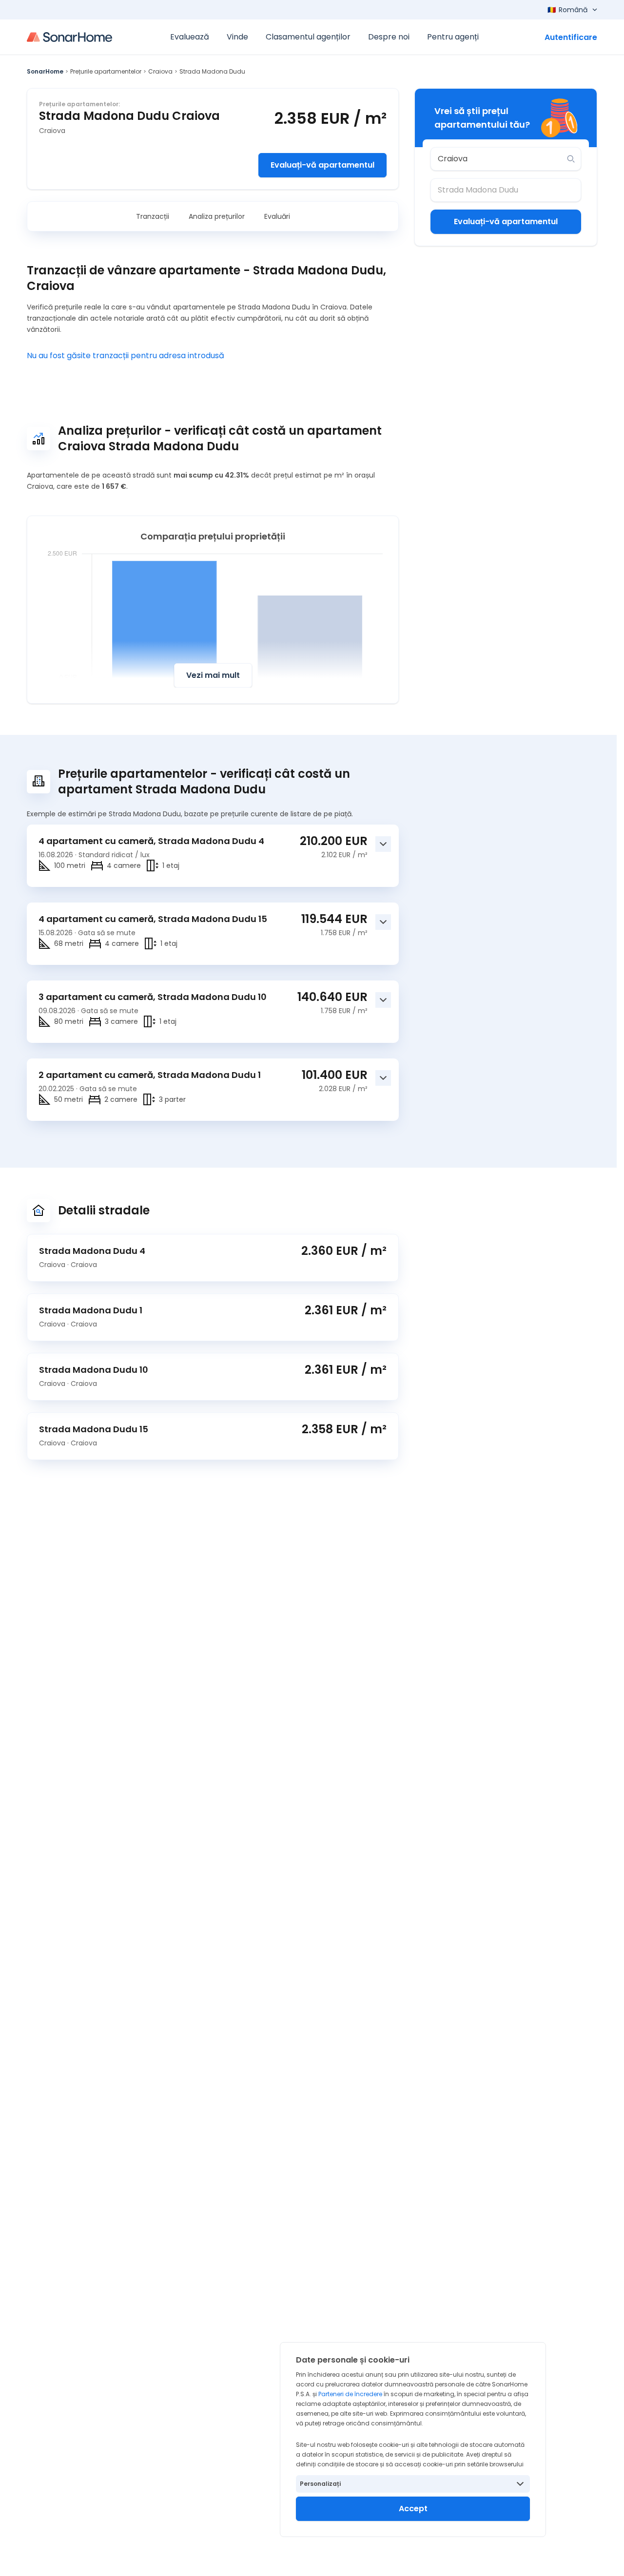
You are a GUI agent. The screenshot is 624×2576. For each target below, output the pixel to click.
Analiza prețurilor (217, 216)
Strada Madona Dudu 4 (92, 1251)
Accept (413, 2509)
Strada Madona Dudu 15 (94, 1429)
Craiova (160, 71)
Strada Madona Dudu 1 (91, 1310)
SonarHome (45, 71)
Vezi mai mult (213, 675)
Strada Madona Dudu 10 (94, 1370)
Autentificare (571, 37)
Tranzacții (153, 216)
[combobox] (499, 159)
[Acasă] (69, 37)
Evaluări (277, 216)
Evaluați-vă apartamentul (322, 165)
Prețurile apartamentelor (106, 71)
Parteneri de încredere (350, 2394)
